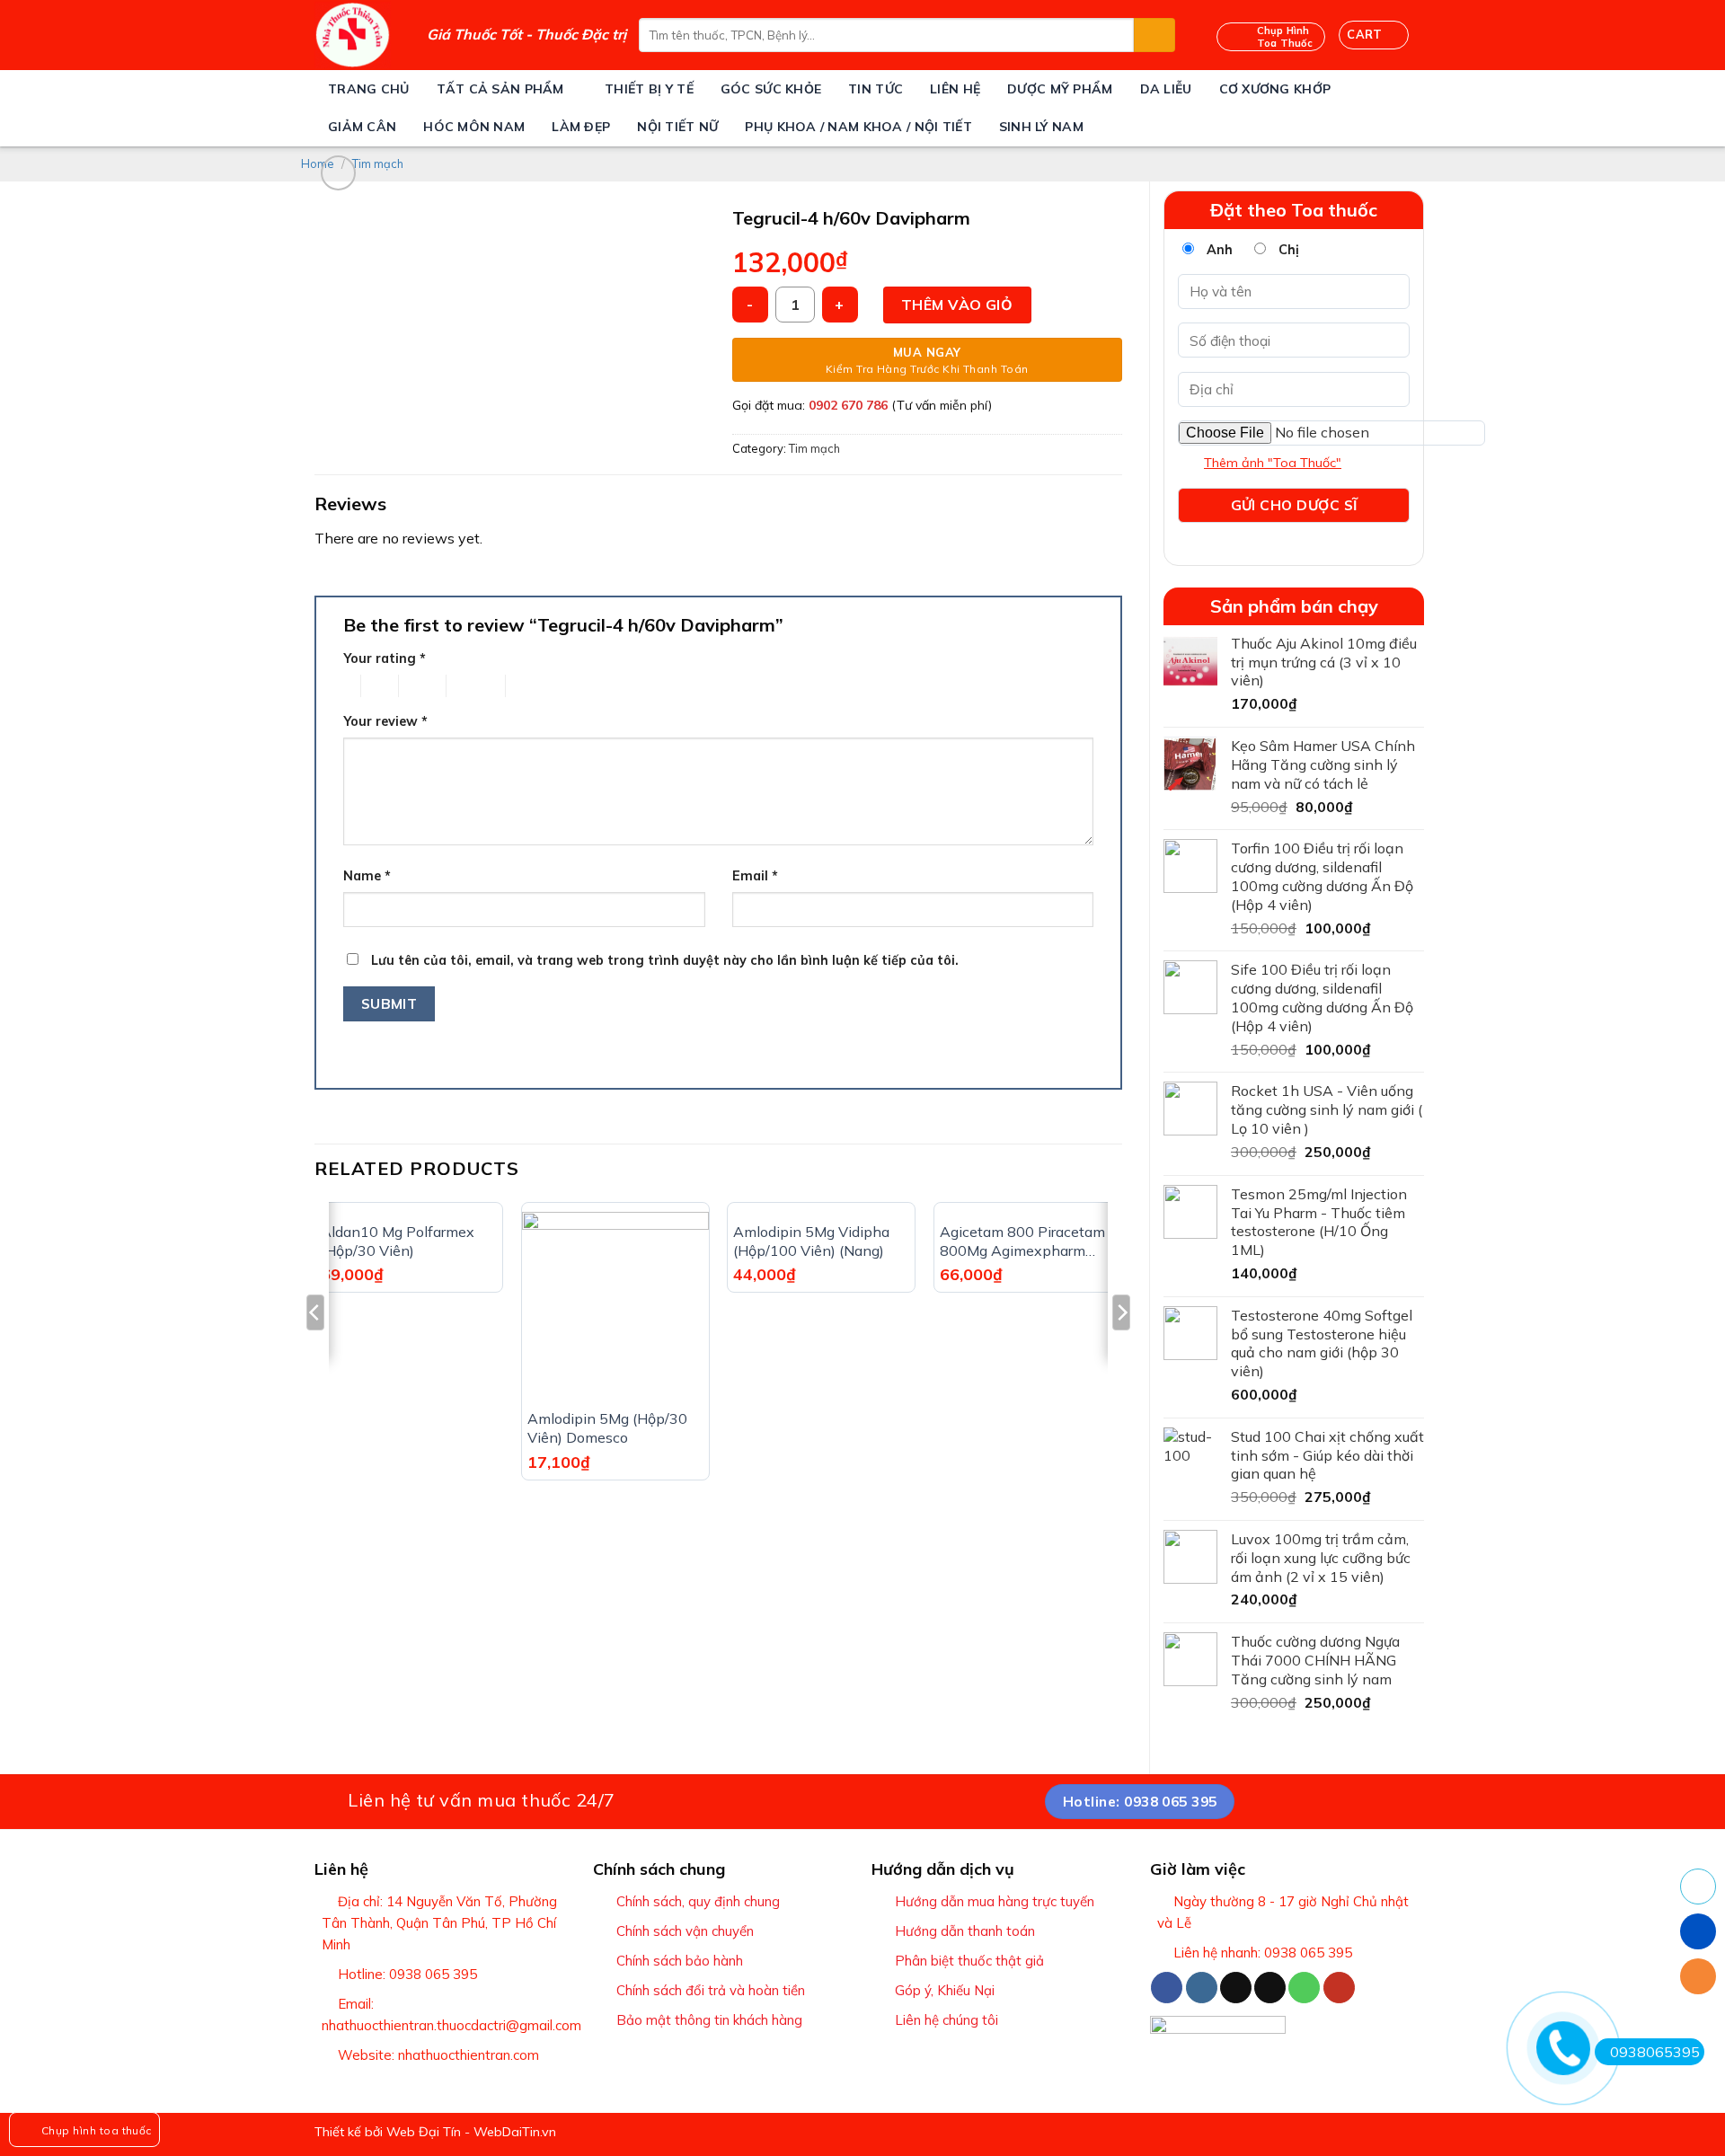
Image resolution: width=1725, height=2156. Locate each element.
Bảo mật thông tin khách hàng (709, 2020)
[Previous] (315, 1348)
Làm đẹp (581, 127)
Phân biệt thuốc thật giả (969, 1961)
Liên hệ (955, 89)
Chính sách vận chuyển (685, 1931)
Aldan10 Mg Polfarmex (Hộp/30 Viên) (398, 1241)
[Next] (1121, 1348)
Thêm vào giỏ (957, 305)
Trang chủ (369, 89)
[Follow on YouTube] (1339, 1988)
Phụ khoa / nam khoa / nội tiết (858, 127)
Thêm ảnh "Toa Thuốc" (1273, 463)
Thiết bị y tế (649, 89)
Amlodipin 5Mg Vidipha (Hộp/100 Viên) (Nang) (811, 1241)
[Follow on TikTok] (1236, 1988)
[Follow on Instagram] (1202, 1988)
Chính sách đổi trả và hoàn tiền (711, 1990)
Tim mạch (378, 163)
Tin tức (876, 89)
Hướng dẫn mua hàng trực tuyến (995, 1901)
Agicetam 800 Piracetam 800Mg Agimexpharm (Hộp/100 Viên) (1022, 1241)
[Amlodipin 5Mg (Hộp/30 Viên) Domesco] (615, 1305)
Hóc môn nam (474, 127)
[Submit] (1154, 35)
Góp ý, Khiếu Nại (945, 1990)
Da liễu (1166, 89)
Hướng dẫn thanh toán (965, 1931)
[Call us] (1304, 1988)
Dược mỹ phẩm (1060, 89)
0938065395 (1655, 2052)
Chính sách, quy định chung (698, 1901)
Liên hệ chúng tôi (947, 2020)
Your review (385, 721)
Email (755, 876)
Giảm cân (362, 127)
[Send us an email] (1270, 1988)
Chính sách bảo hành (680, 1961)
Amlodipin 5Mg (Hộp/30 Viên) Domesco (607, 1428)
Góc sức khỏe (771, 89)
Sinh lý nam (1041, 127)
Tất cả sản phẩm (500, 89)
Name (367, 876)
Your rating (385, 658)
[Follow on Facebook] (1167, 1988)
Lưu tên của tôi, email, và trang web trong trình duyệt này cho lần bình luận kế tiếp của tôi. (665, 960)
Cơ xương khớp (1275, 89)
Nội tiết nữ (677, 127)
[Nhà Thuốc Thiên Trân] (357, 35)
